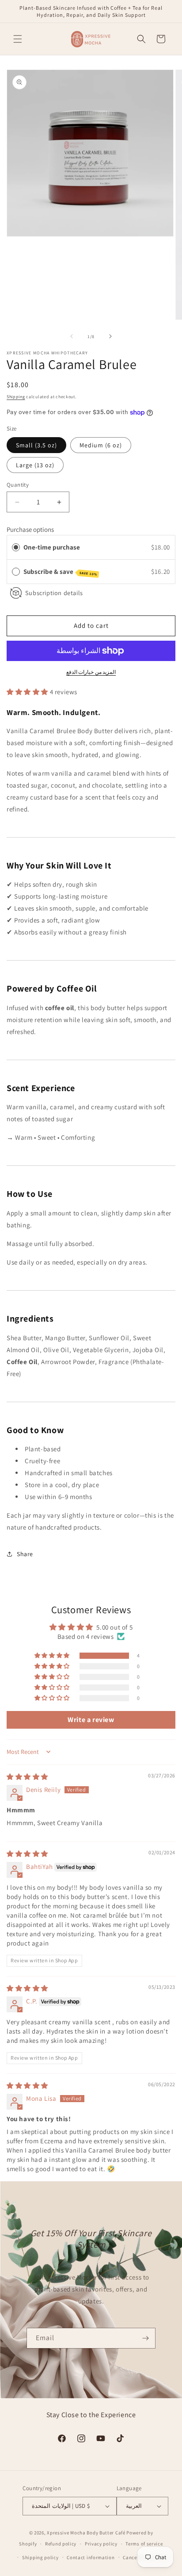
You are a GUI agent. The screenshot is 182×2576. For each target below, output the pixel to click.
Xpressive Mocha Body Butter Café (86, 2533)
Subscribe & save (60, 572)
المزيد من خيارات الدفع (91, 672)
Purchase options (30, 529)
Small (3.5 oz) (36, 445)
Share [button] (25, 1554)
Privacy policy (101, 2544)
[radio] (16, 547)
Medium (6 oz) (101, 445)
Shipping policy (40, 2557)
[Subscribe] (145, 2338)
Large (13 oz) (35, 465)
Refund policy (61, 2544)
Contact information (91, 2557)
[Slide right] (110, 336)
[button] (18, 39)
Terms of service (144, 2544)
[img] (27, 1777)
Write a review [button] (91, 1720)
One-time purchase (52, 547)
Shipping (16, 397)
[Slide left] (72, 336)
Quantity (18, 485)
